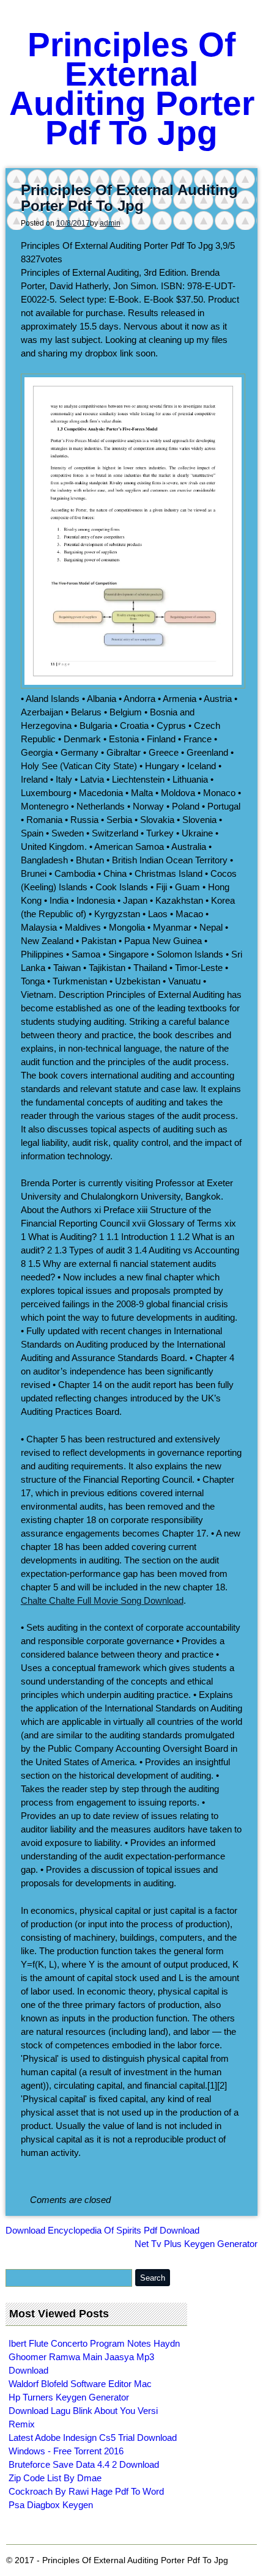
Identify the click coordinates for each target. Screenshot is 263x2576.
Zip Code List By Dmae (55, 2478)
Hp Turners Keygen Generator (69, 2397)
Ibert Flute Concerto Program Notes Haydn (94, 2343)
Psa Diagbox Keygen (51, 2505)
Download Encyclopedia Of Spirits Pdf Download (102, 2230)
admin (110, 223)
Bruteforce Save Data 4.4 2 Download (84, 2464)
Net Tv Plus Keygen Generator (196, 2244)
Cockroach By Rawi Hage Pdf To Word (86, 2491)
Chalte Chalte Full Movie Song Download (102, 1600)
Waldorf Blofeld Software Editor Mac (80, 2384)
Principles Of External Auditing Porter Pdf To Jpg (132, 89)
